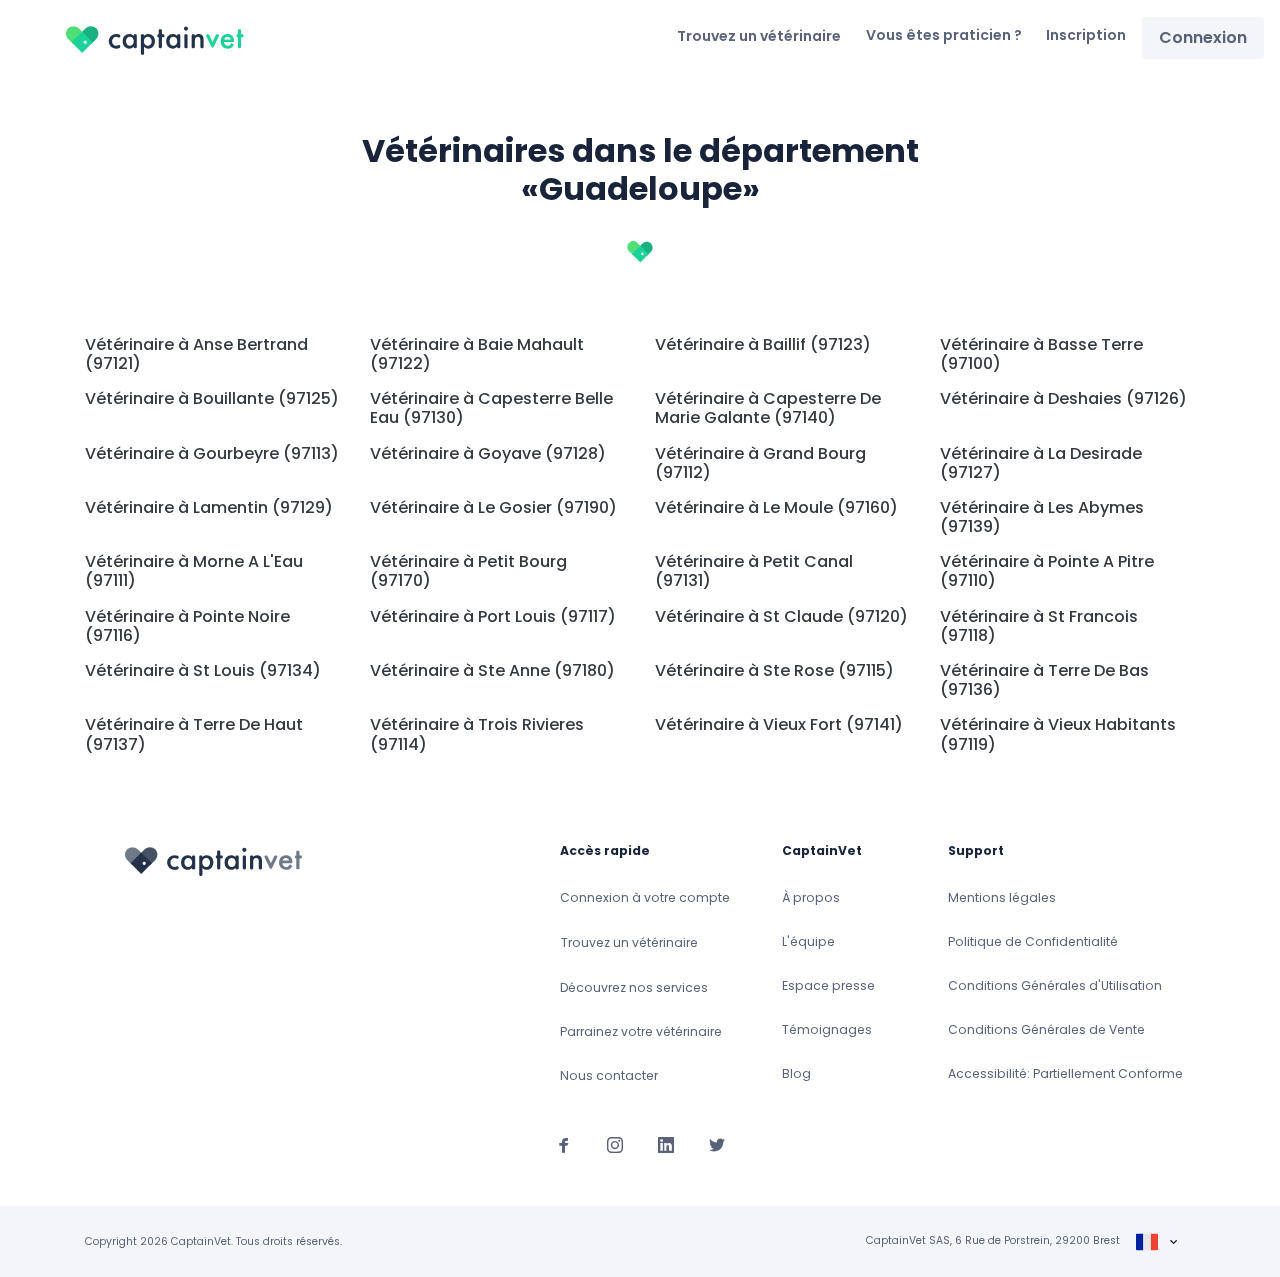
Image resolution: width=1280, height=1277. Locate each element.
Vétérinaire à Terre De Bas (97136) (1044, 680)
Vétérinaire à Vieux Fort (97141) (779, 724)
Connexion (1203, 37)
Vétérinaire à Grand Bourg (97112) (760, 463)
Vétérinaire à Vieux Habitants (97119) (1058, 734)
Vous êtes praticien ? (944, 35)
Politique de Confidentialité (1033, 941)
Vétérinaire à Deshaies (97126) (1063, 398)
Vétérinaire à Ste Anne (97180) (492, 670)
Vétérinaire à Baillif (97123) (763, 344)
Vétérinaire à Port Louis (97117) (493, 616)
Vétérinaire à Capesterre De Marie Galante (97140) (768, 408)
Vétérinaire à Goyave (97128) (488, 453)
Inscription (1086, 35)
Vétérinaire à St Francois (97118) (1039, 626)
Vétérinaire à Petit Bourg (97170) (468, 571)
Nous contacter (609, 1075)
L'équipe (808, 941)
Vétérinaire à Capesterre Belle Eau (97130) (491, 408)
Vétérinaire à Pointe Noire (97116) (187, 626)
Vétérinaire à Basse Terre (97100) (1041, 354)
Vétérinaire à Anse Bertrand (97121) (196, 354)
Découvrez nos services (634, 987)
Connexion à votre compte (645, 897)
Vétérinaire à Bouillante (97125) (212, 398)
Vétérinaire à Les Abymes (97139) (1042, 517)
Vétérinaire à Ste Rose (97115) (774, 670)
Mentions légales (1002, 897)
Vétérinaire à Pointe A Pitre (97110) (1047, 571)
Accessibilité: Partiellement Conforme (1065, 1073)
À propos (811, 897)
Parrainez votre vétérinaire (641, 1031)
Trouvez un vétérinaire (759, 36)
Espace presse (828, 985)
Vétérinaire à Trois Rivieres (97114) (477, 734)
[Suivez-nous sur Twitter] (717, 1144)
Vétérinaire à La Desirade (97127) (1041, 463)
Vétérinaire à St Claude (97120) (781, 616)
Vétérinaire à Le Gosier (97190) (493, 507)
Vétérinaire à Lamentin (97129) (209, 507)
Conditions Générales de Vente (1046, 1029)
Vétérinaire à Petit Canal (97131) (754, 571)
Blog (796, 1073)
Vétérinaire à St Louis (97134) (203, 670)
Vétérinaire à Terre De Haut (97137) (194, 734)
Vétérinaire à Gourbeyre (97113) (212, 453)
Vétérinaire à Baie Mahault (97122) (477, 354)
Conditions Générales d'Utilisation (1055, 985)
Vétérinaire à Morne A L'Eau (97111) (194, 571)
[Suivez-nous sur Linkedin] (666, 1144)
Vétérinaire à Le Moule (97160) (776, 507)
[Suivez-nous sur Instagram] (615, 1144)
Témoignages (827, 1029)
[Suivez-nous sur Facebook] (564, 1144)
